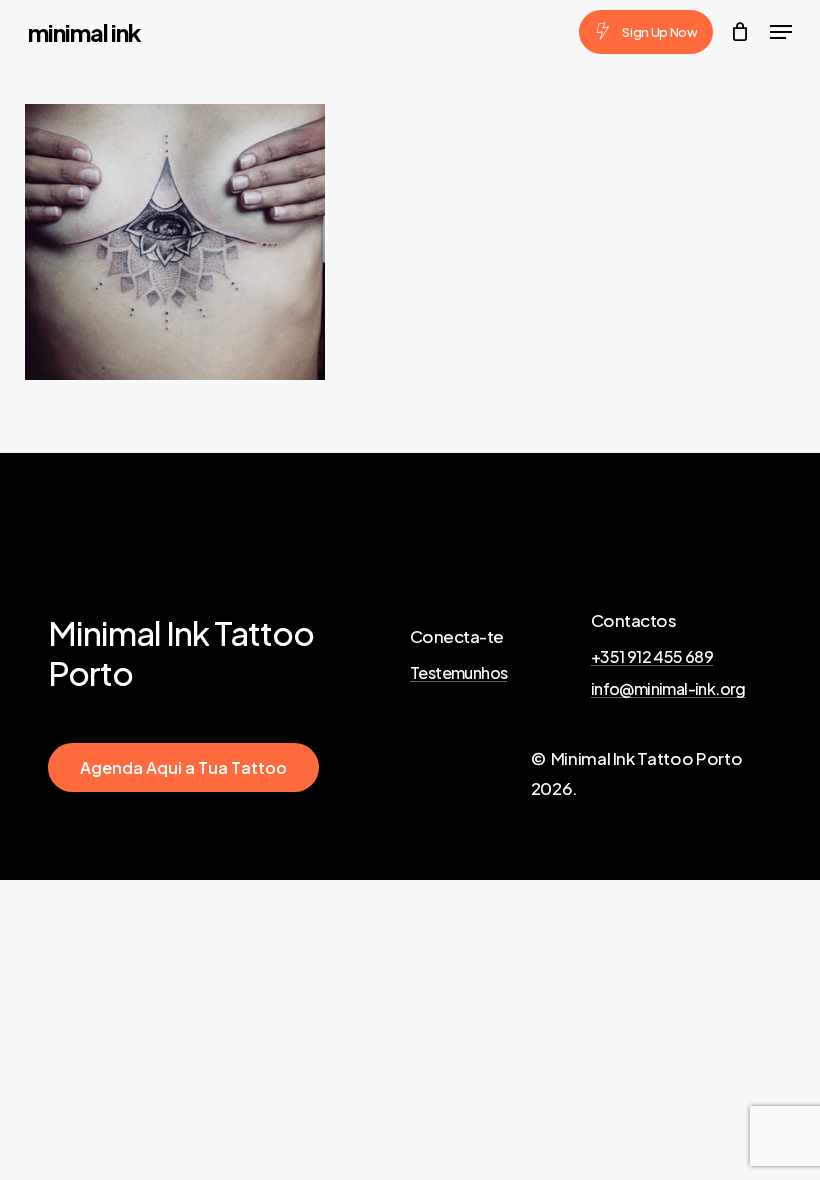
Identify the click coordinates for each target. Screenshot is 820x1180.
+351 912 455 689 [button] (652, 657)
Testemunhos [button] (458, 673)
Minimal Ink (84, 32)
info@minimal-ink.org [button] (668, 689)
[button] (781, 32)
